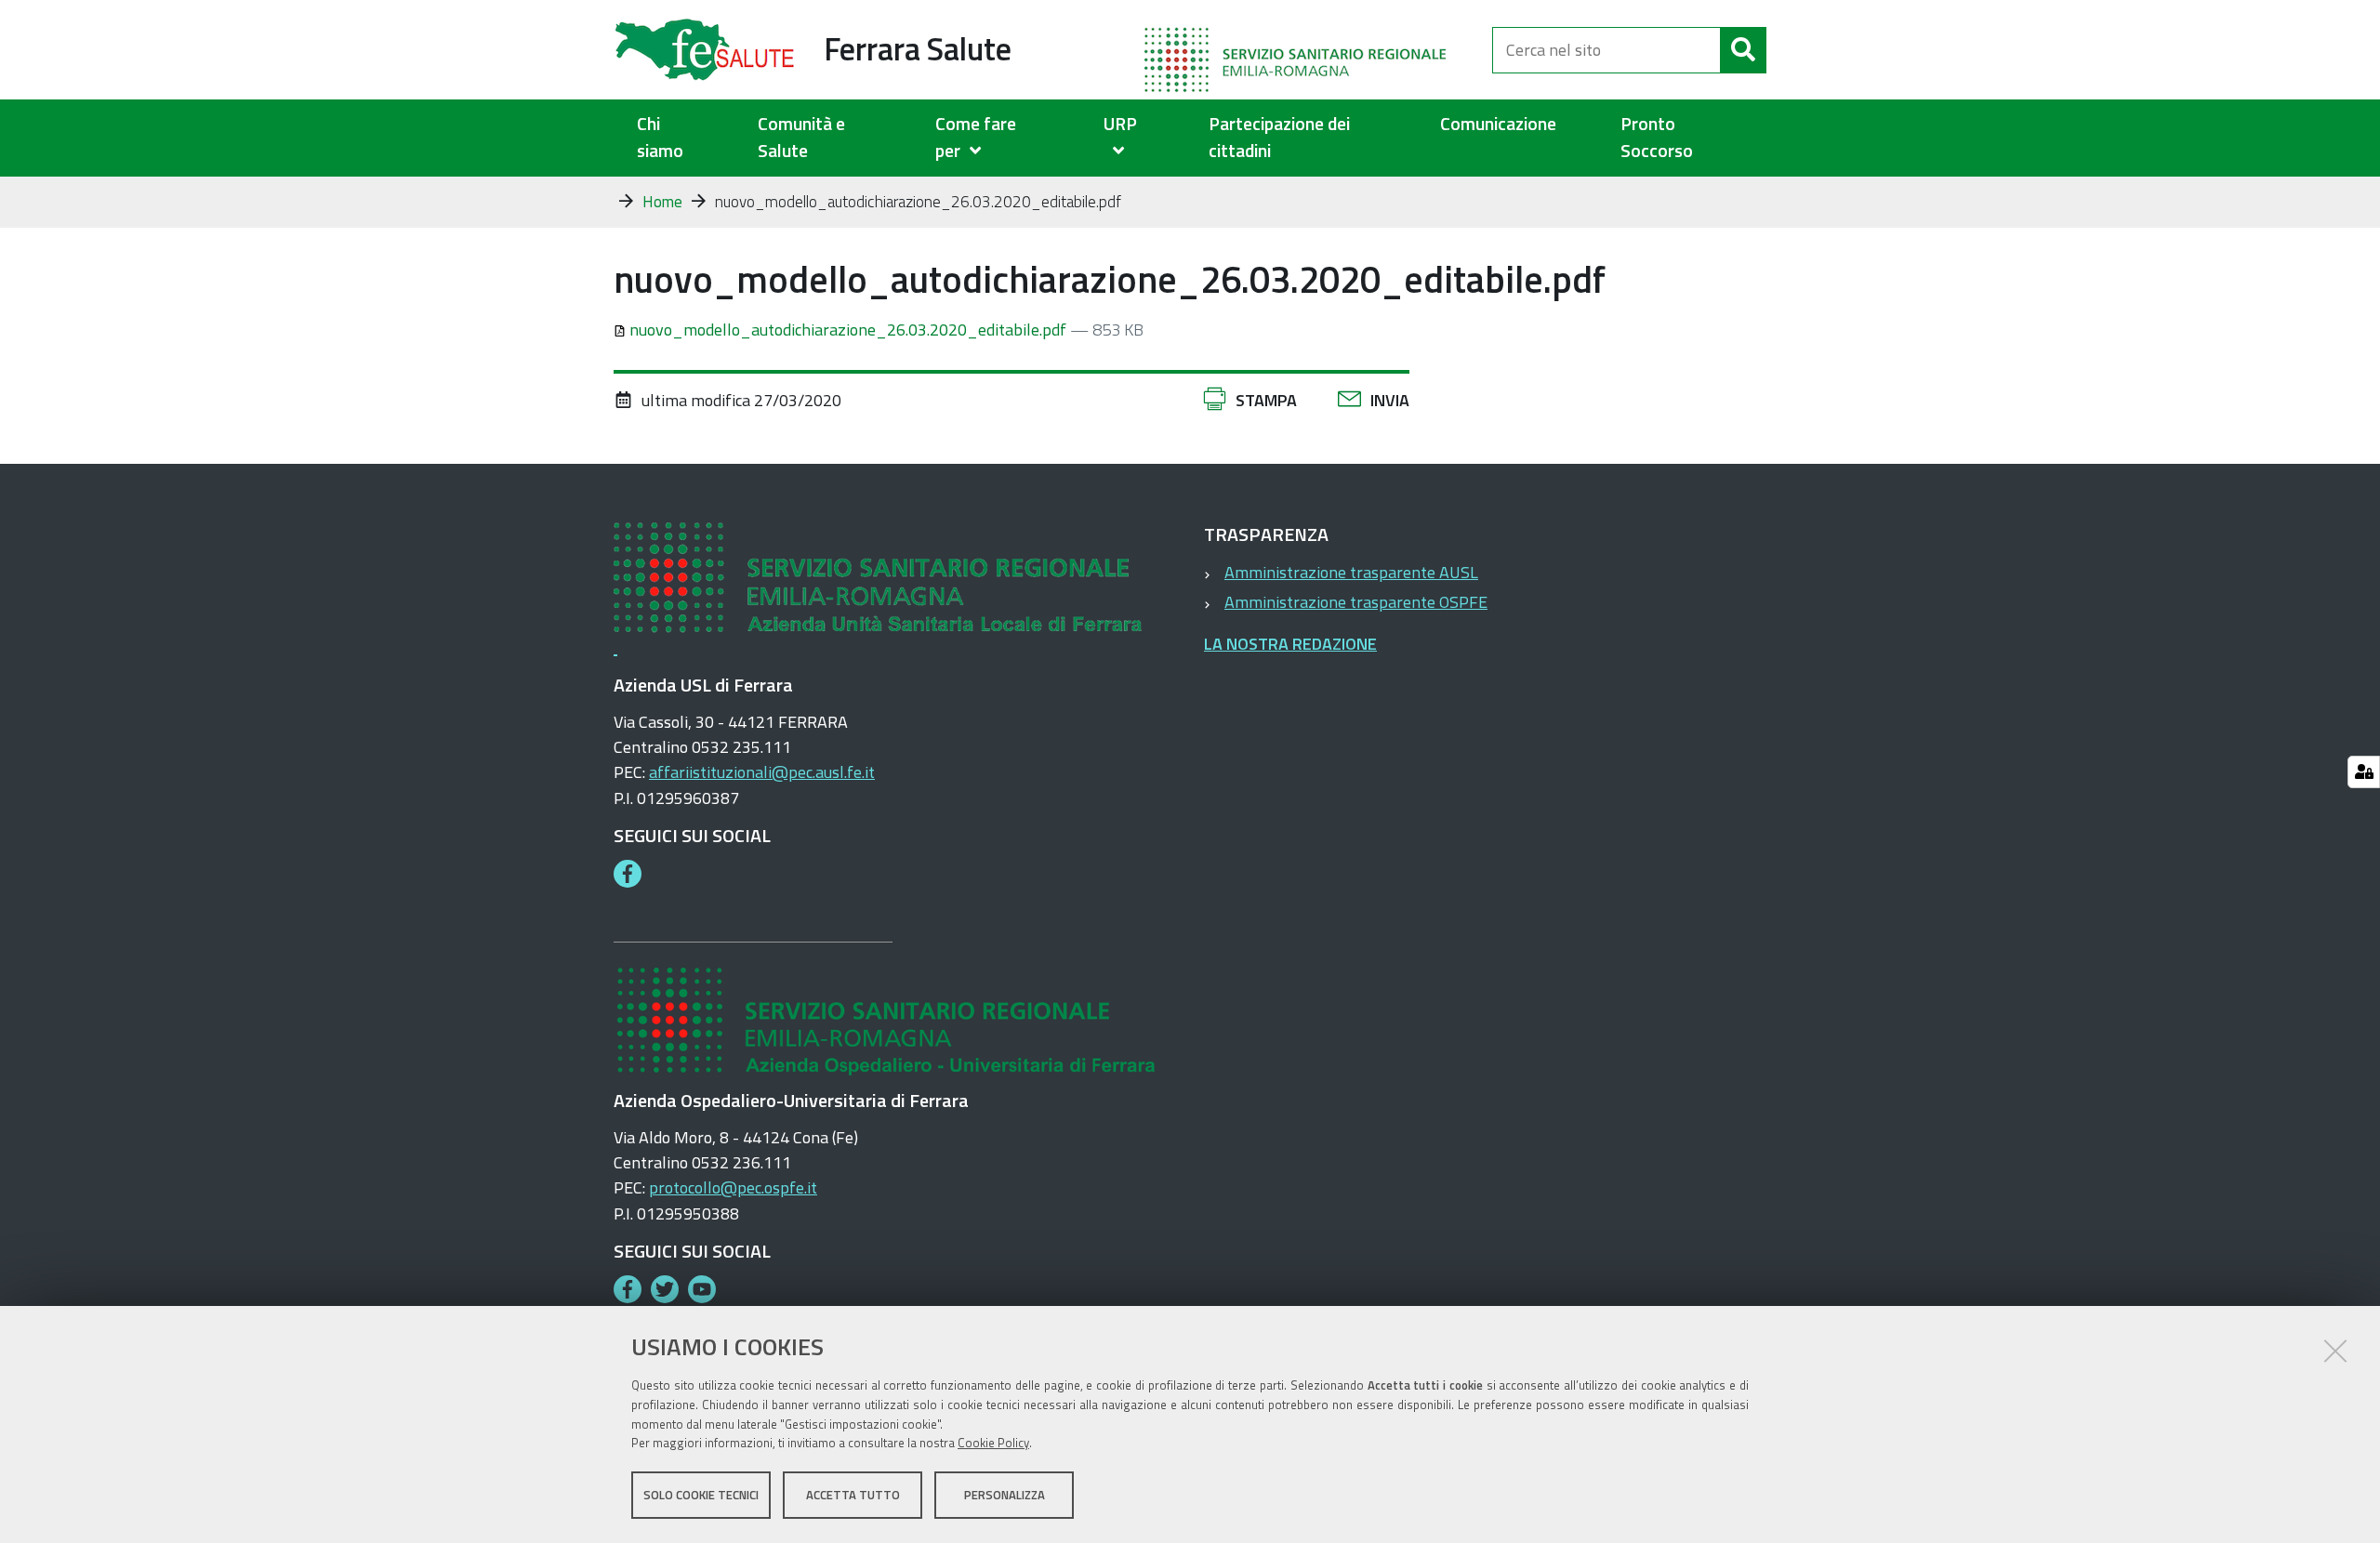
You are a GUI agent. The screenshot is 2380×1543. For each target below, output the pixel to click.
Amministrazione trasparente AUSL (1351, 572)
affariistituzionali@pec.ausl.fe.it (762, 772)
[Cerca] (1743, 50)
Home (662, 202)
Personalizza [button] (1005, 1495)
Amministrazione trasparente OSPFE (1356, 602)
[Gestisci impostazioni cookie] (2364, 772)
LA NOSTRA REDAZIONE (1290, 644)
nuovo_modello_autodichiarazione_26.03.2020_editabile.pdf (848, 330)
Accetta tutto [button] (853, 1495)
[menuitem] (996, 138)
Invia (1390, 400)
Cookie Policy (993, 1444)
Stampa (1266, 400)
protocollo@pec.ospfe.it (733, 1187)
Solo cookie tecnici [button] (701, 1495)
